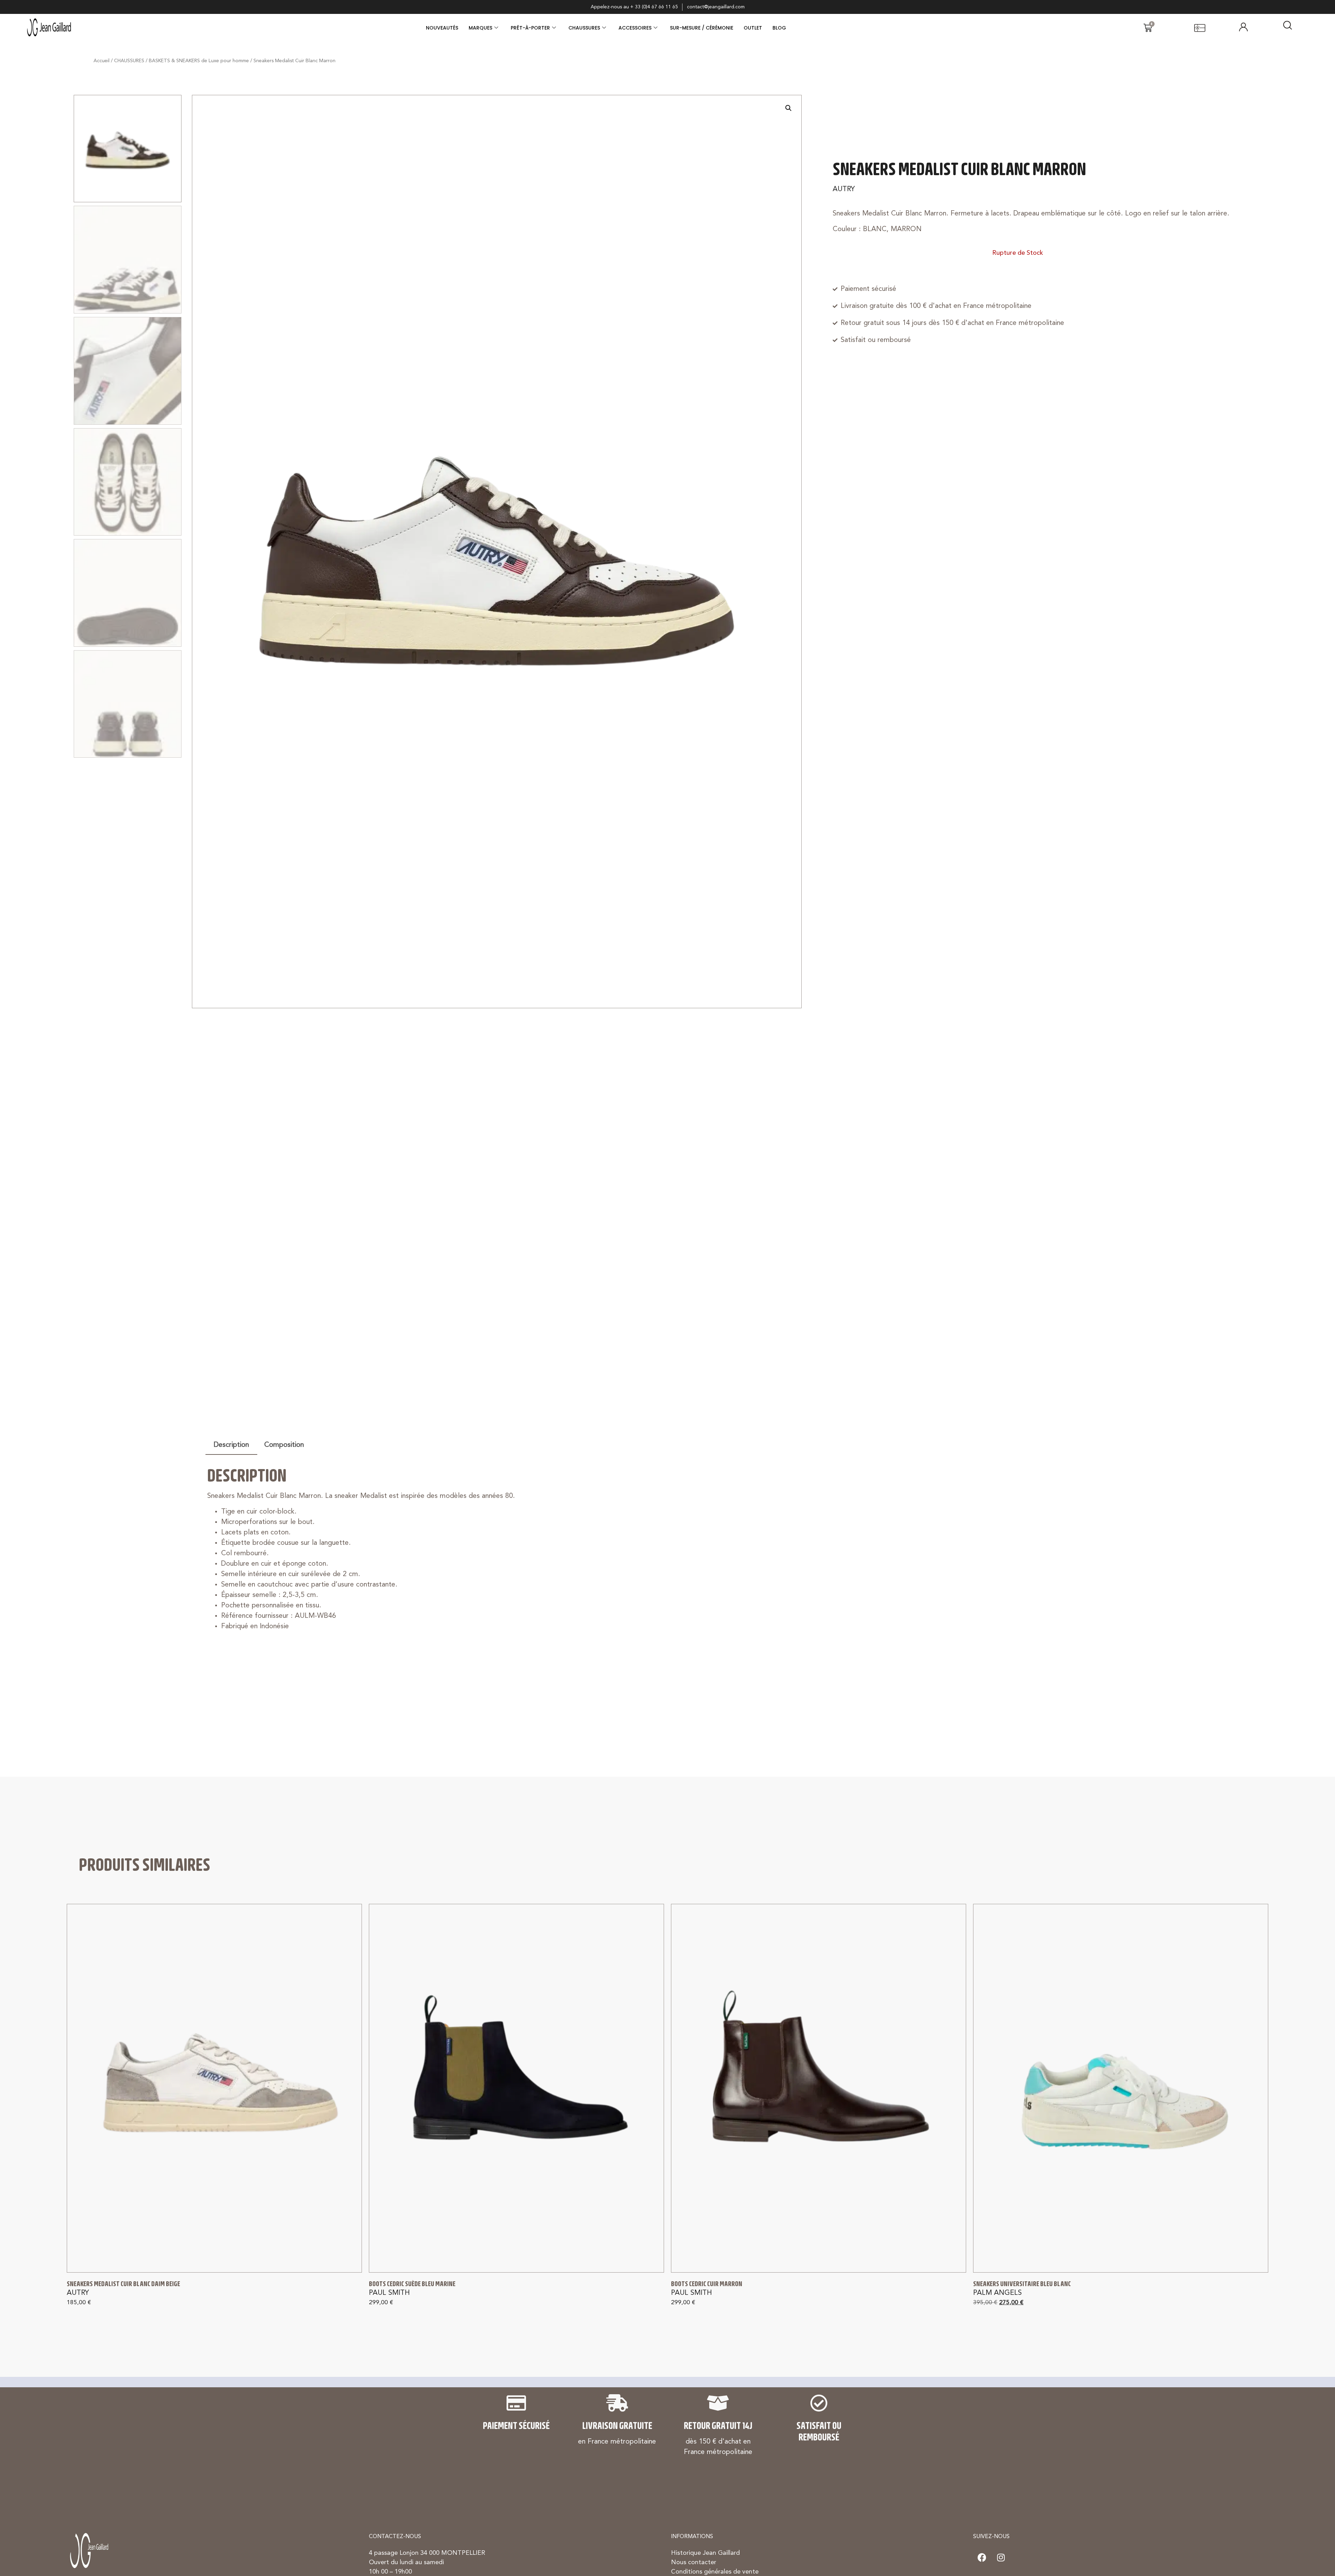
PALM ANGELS (997, 2293)
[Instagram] (1001, 2557)
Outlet (753, 28)
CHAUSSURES (584, 28)
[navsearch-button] (1288, 28)
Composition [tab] (284, 1445)
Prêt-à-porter (530, 28)
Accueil (102, 61)
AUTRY (844, 189)
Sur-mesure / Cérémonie (702, 28)
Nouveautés (442, 28)
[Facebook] (982, 2557)
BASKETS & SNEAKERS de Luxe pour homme (199, 61)
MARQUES (480, 28)
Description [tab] (231, 1445)
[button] (788, 108)
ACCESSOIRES (635, 28)
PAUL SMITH (389, 2293)
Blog (779, 28)
